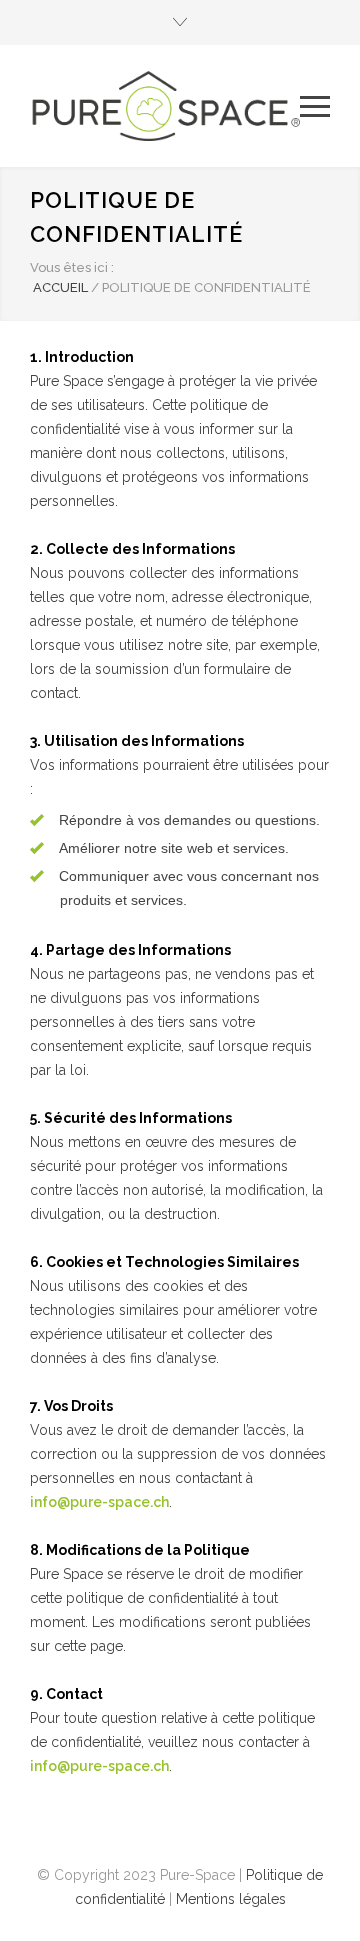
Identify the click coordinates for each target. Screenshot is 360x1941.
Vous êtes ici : (72, 267)
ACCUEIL (60, 287)
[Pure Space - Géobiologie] (165, 106)
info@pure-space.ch (99, 1502)
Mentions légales (231, 1899)
